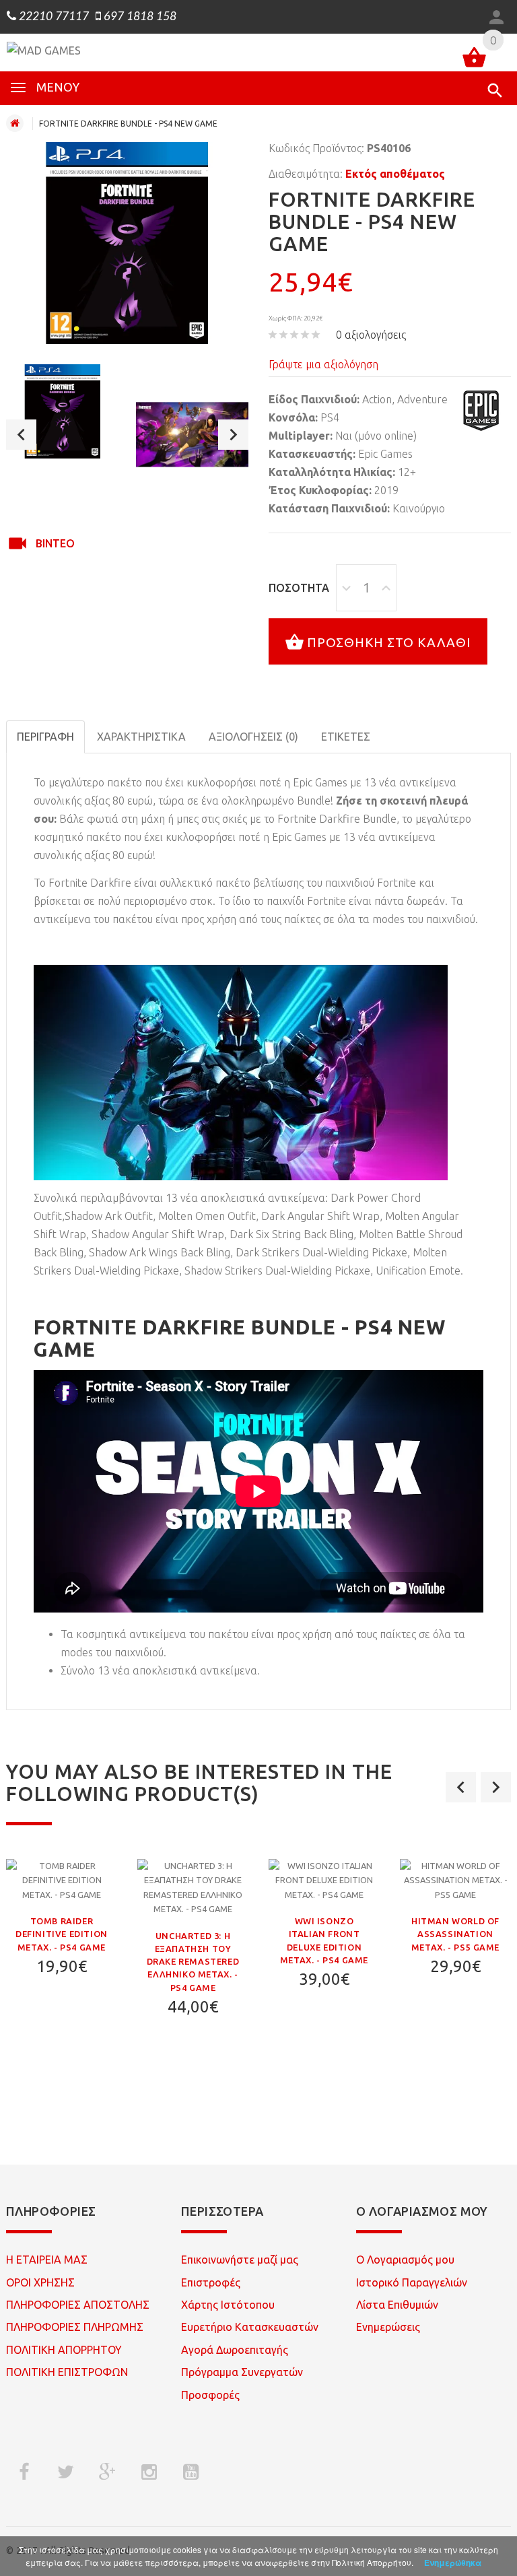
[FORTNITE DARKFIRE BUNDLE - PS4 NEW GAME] (63, 411)
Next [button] (233, 435)
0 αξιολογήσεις (371, 335)
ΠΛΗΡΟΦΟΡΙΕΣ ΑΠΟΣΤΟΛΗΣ (78, 2305)
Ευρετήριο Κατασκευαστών (250, 2327)
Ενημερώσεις (388, 2327)
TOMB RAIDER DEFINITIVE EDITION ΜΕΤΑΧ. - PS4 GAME (62, 1934)
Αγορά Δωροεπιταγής (235, 2350)
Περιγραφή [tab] (45, 737)
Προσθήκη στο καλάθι (389, 642)
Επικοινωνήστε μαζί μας (240, 2260)
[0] (474, 60)
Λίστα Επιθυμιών (397, 2305)
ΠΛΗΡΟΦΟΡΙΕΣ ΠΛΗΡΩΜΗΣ (75, 2327)
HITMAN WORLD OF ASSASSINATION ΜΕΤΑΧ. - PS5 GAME (455, 1934)
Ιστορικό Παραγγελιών (412, 2282)
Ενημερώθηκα (453, 2563)
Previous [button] (21, 435)
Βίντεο (55, 543)
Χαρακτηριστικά (141, 737)
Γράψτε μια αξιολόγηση (323, 364)
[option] (63, 411)
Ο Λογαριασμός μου (405, 2260)
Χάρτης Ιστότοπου (228, 2305)
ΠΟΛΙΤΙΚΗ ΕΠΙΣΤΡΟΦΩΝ (67, 2372)
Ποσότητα (299, 588)
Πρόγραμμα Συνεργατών (242, 2372)
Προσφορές (210, 2395)
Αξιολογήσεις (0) (253, 737)
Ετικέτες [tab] (346, 737)
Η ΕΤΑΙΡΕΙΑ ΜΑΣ (47, 2260)
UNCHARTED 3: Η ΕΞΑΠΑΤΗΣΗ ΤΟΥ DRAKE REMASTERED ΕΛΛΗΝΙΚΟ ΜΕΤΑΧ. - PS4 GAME (193, 1962)
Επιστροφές (211, 2282)
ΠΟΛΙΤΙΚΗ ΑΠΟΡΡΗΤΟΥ (64, 2350)
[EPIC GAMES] (481, 411)
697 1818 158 (139, 17)
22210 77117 (53, 17)
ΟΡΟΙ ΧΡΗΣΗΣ (40, 2282)
